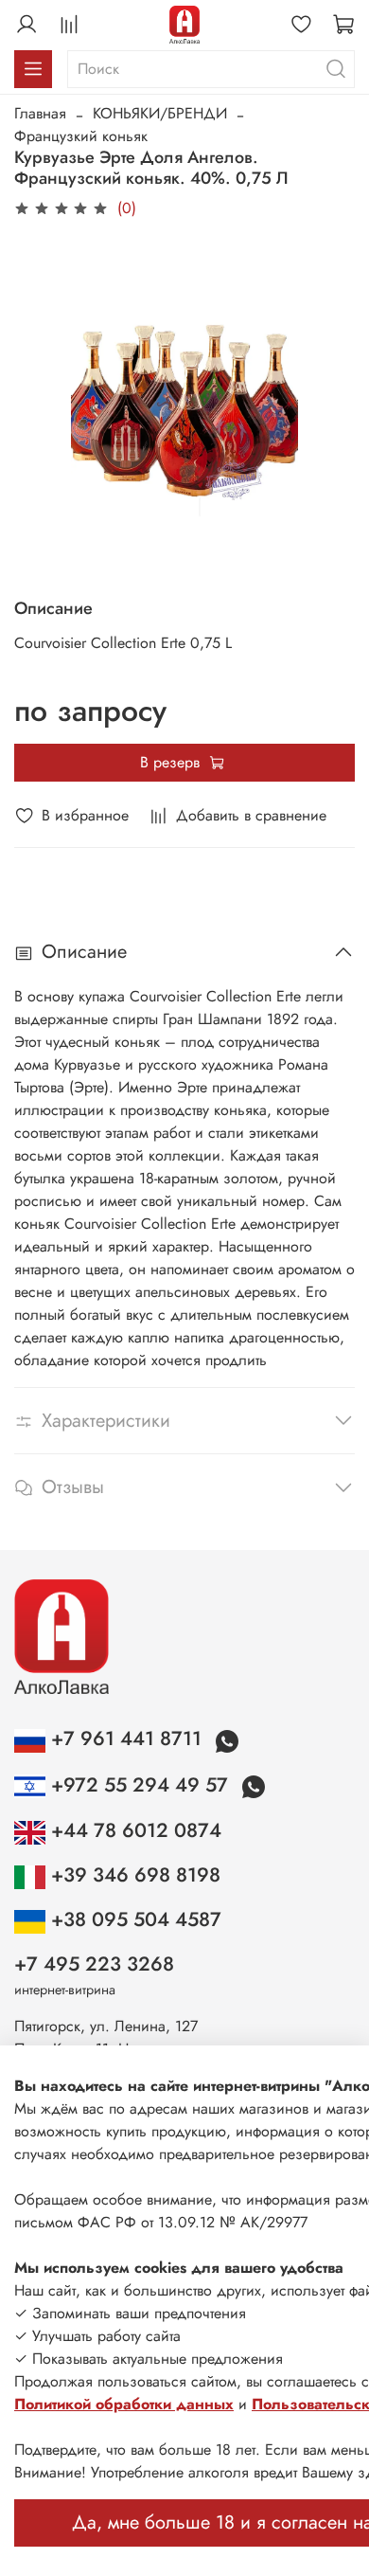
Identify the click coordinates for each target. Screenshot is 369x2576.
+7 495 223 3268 (94, 1964)
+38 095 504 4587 (133, 1919)
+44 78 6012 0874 (133, 1830)
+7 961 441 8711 (126, 1738)
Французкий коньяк (81, 136)
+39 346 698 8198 (133, 1875)
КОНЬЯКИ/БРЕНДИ (160, 113)
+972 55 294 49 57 (140, 1785)
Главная (40, 113)
